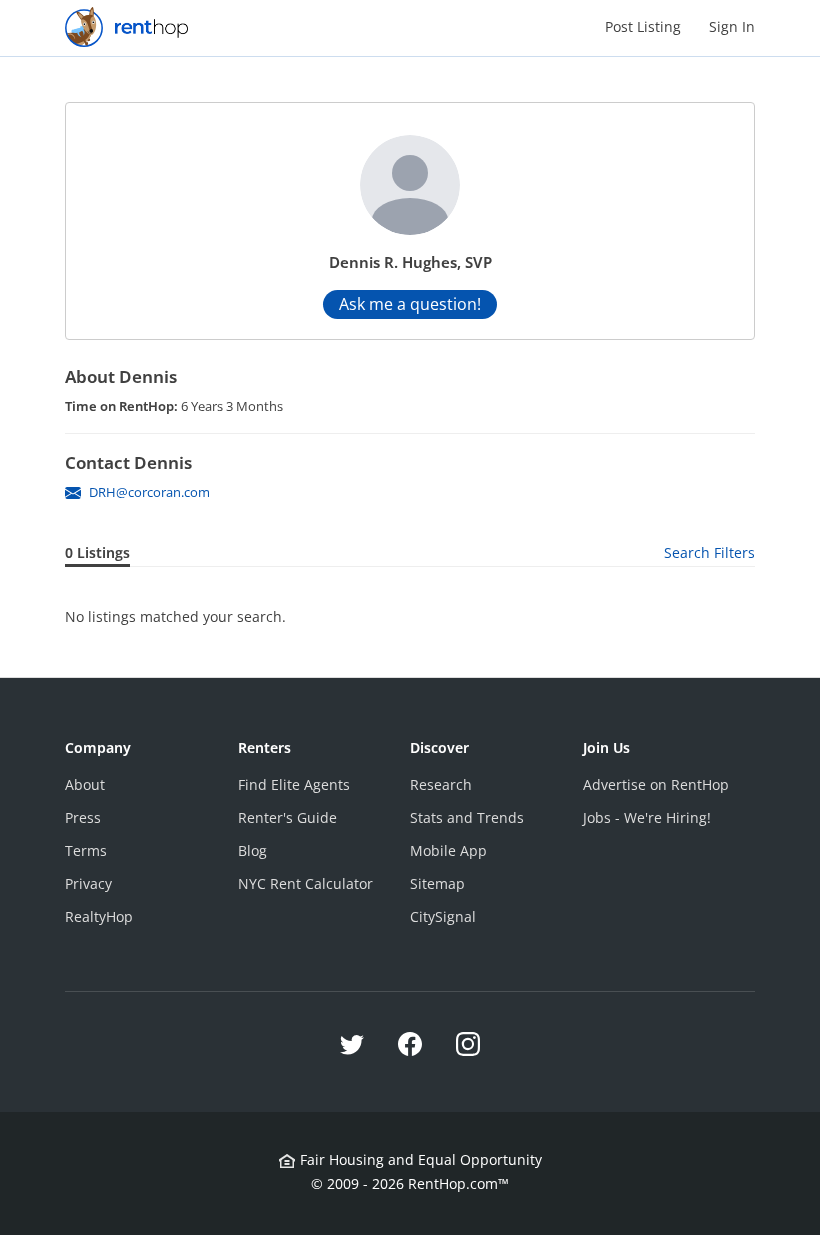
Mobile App (448, 850)
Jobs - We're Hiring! (647, 817)
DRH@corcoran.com (149, 492)
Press (83, 817)
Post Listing (643, 26)
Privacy (88, 883)
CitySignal (443, 916)
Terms (86, 850)
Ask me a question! (410, 304)
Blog (252, 850)
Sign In (732, 26)
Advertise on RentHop (656, 784)
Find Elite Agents (294, 784)
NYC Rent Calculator (305, 883)
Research (441, 784)
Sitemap (437, 883)
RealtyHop (99, 916)
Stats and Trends (467, 817)
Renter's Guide (287, 817)
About (85, 784)
